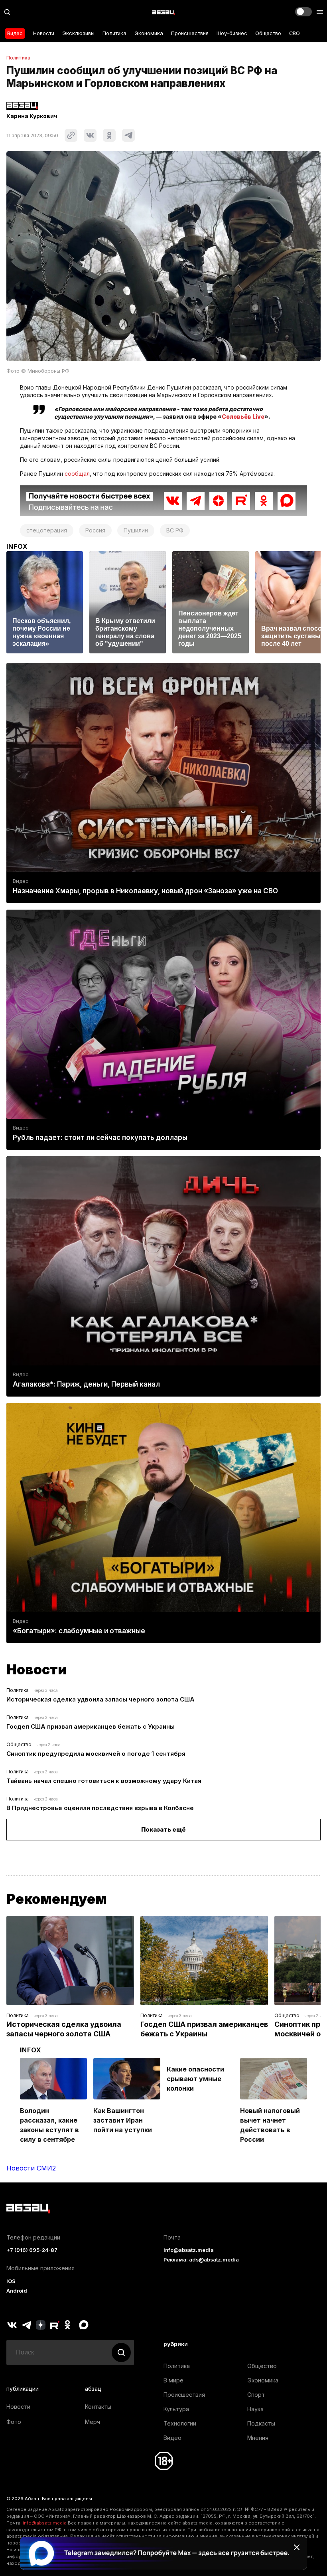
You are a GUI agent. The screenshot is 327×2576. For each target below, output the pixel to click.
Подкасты (261, 2423)
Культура (176, 2409)
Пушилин (136, 530)
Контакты (98, 2407)
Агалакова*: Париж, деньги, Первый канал (86, 1384)
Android (17, 2291)
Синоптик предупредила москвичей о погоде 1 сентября (96, 1754)
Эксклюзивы (78, 33)
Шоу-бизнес (232, 33)
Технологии (180, 2423)
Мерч (93, 2422)
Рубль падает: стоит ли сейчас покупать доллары (100, 1138)
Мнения (258, 2438)
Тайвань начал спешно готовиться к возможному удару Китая (104, 1781)
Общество (268, 33)
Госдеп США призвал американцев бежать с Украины (91, 1726)
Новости (44, 33)
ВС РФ (175, 530)
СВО (294, 33)
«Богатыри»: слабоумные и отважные (79, 1631)
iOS (11, 2281)
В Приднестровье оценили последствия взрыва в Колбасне (100, 1808)
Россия (95, 530)
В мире (173, 2380)
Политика (114, 33)
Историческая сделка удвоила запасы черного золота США (100, 1699)
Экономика (149, 33)
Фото (14, 2422)
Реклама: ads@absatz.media (201, 2260)
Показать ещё (163, 1829)
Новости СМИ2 (31, 2168)
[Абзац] (163, 12)
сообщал (77, 474)
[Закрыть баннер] (297, 2547)
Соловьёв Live (243, 416)
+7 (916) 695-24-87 (32, 2250)
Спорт (256, 2395)
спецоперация (47, 530)
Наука (255, 2409)
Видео (15, 33)
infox (17, 546)
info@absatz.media (189, 2250)
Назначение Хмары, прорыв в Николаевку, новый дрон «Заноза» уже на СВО (145, 891)
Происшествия (190, 33)
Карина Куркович (32, 116)
